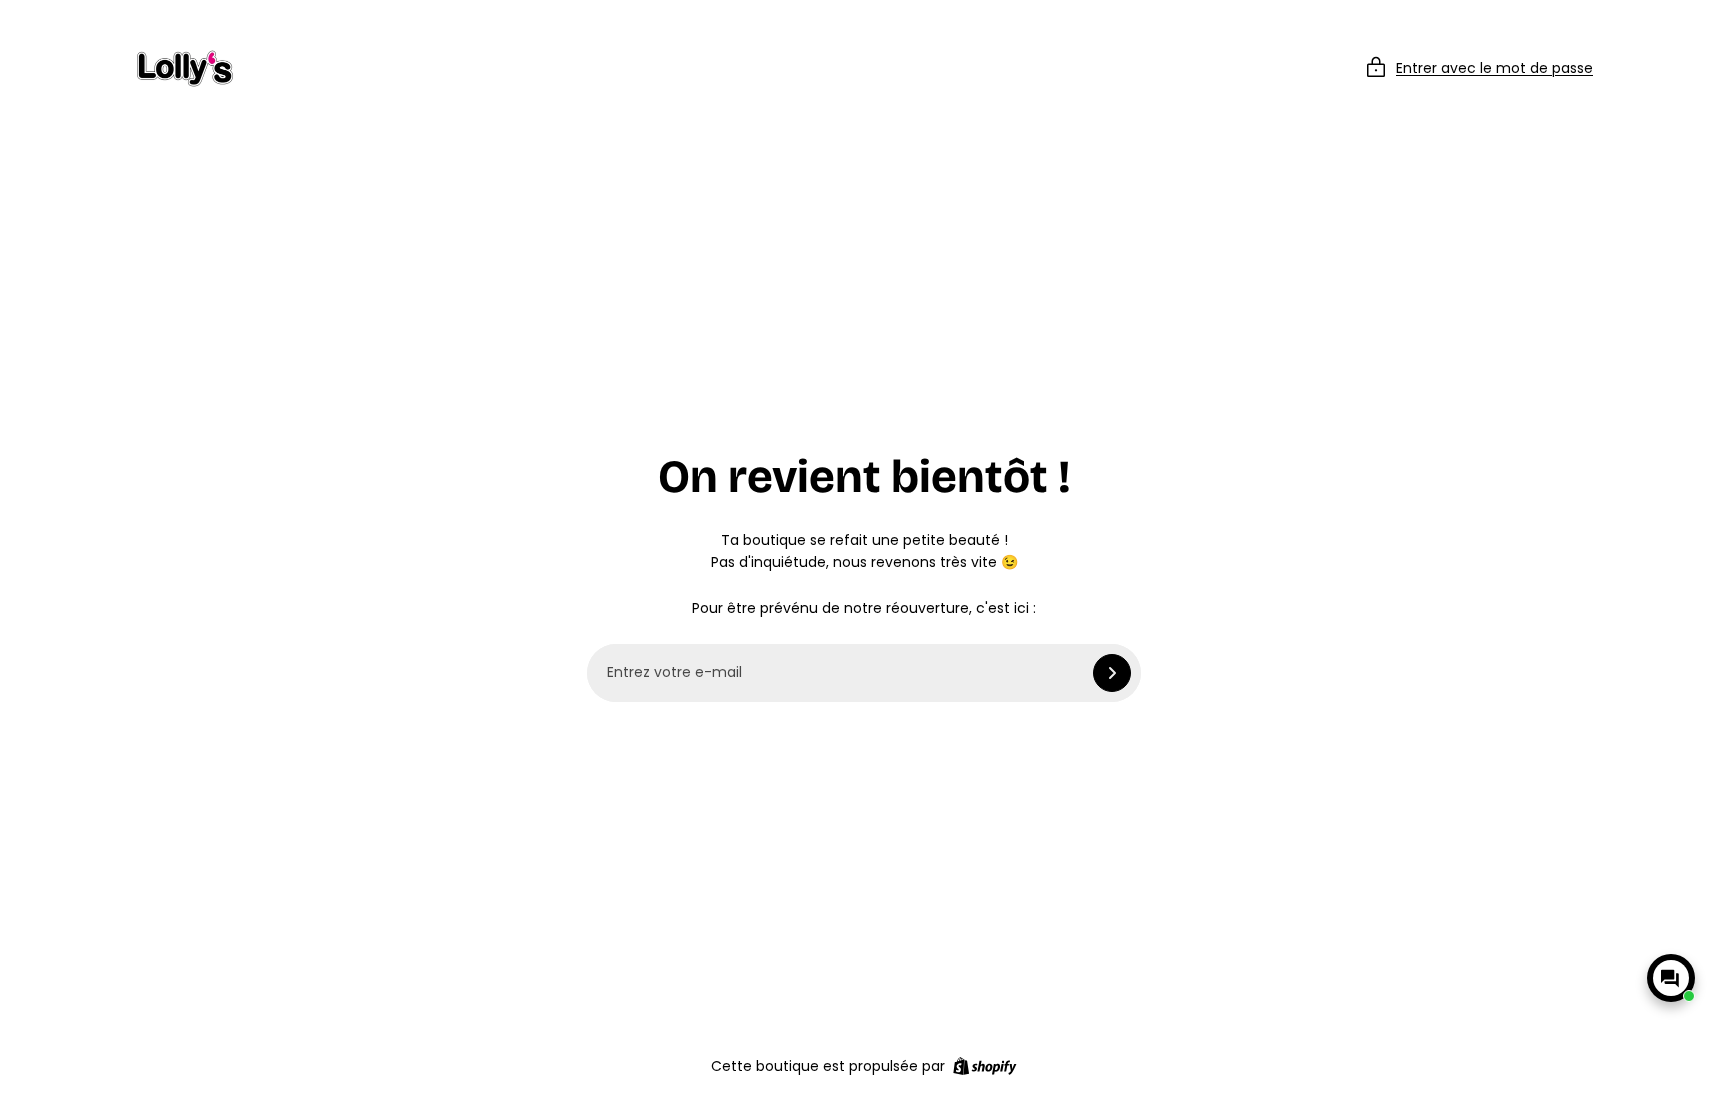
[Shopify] (984, 1066)
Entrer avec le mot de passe (1494, 68)
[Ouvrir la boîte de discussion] (1671, 978)
